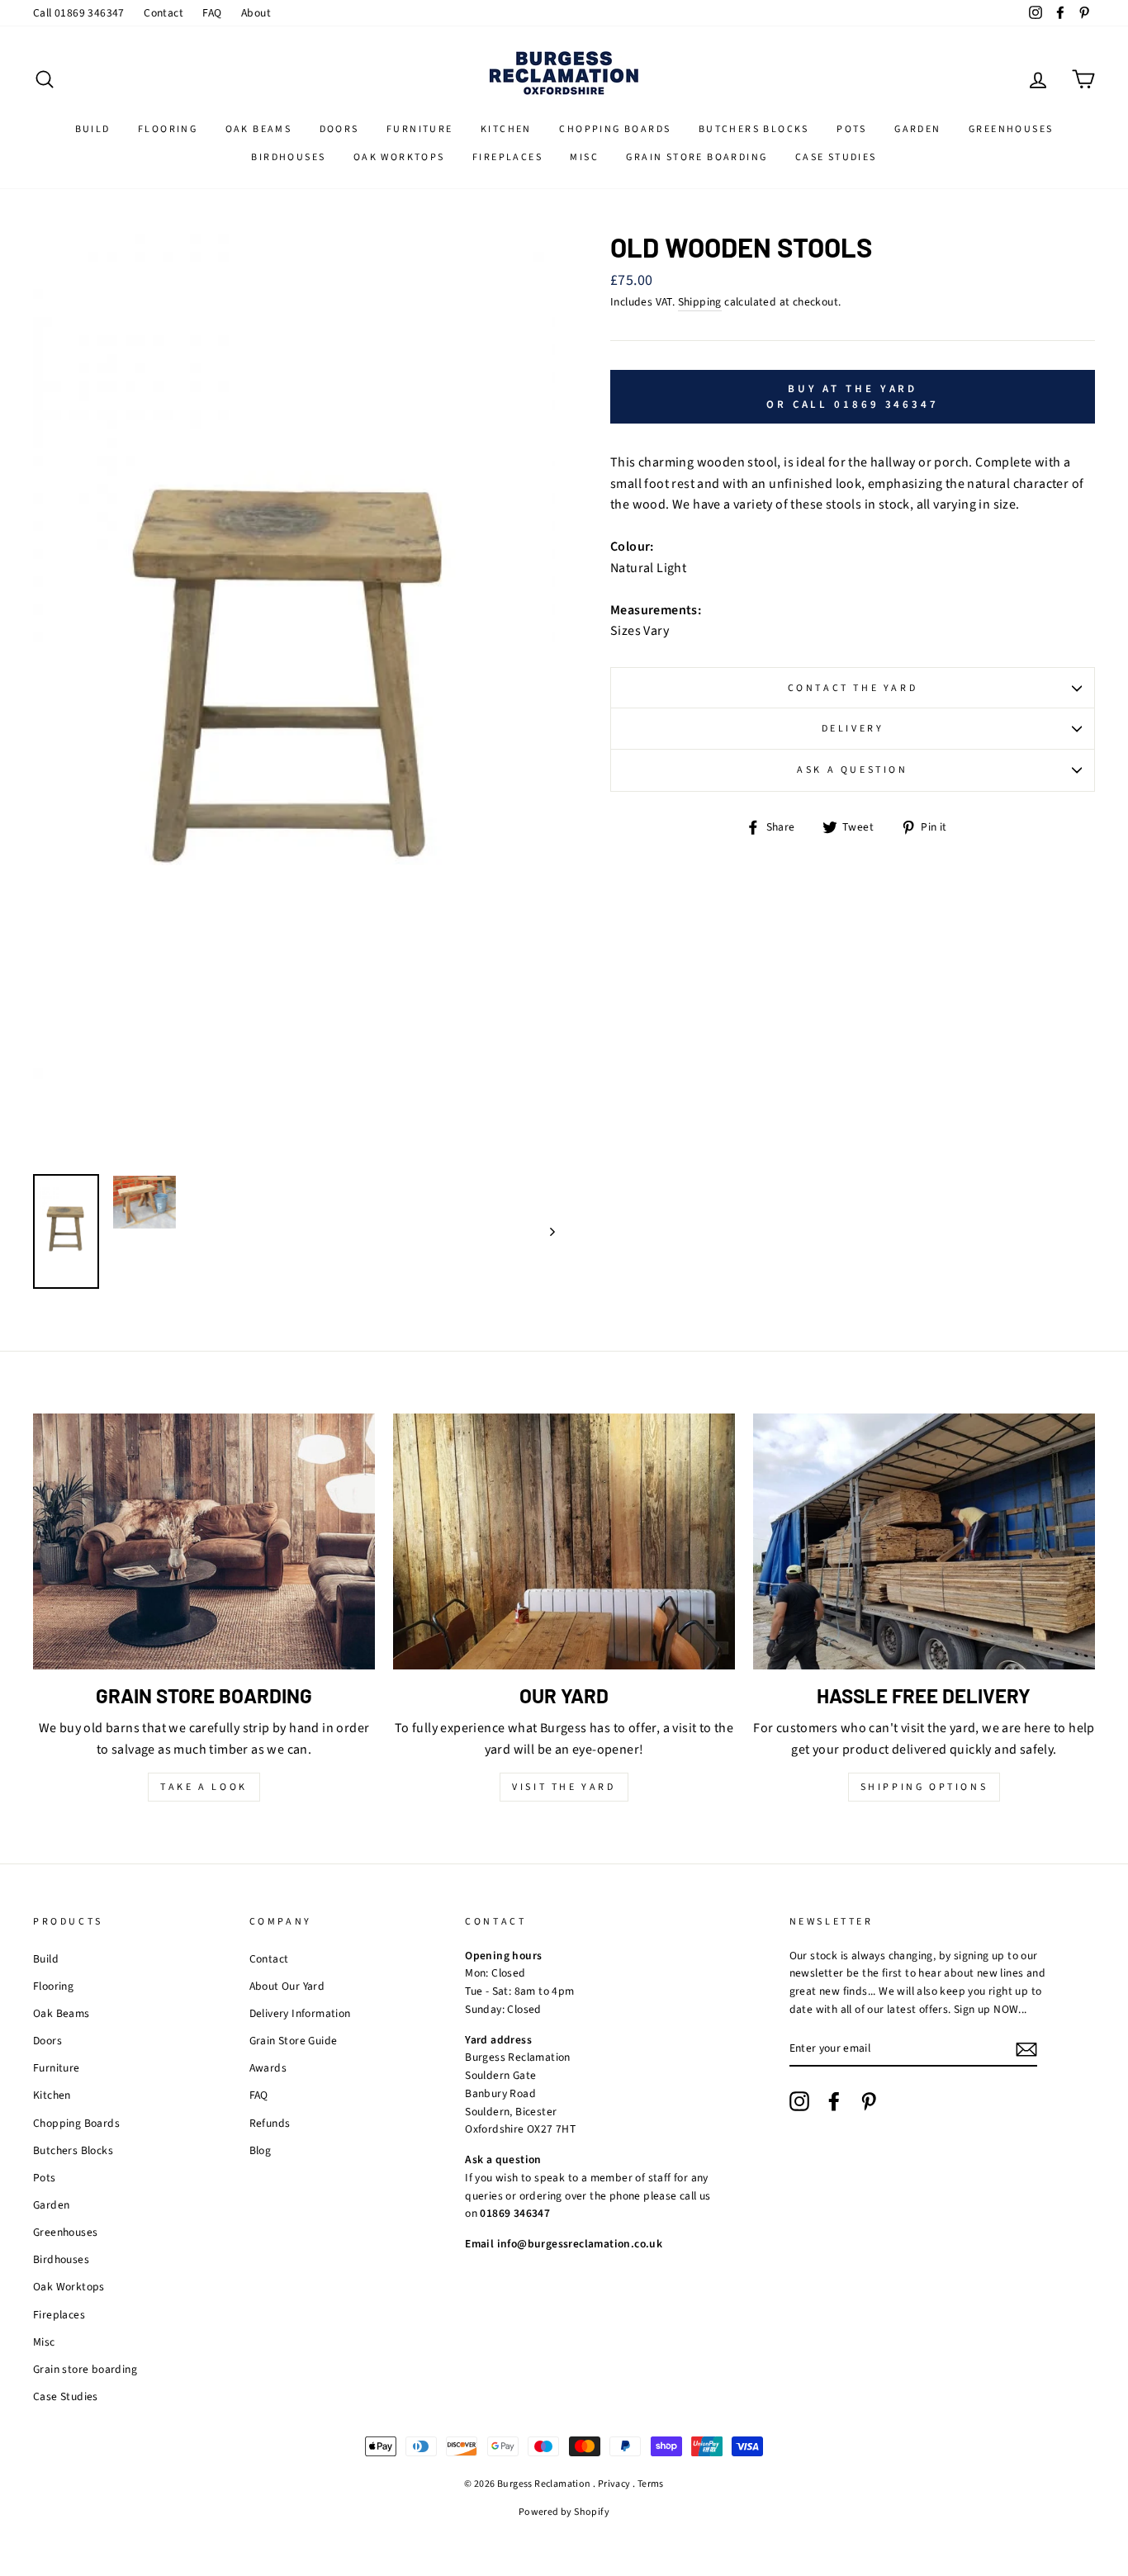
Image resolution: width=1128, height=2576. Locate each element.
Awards (268, 2068)
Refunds (270, 2123)
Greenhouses (1011, 129)
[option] (294, 698)
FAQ (212, 13)
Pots (852, 129)
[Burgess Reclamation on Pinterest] (869, 2101)
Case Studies (836, 157)
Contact (164, 13)
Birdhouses (288, 157)
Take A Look (204, 1787)
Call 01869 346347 (79, 13)
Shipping (700, 302)
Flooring (168, 129)
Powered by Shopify (564, 2512)
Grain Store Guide (294, 2041)
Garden (917, 129)
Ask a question (852, 770)
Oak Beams (259, 129)
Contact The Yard (853, 688)
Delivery (853, 729)
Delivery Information (300, 2013)
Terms (651, 2484)
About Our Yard (287, 1986)
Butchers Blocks (754, 129)
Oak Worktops (399, 157)
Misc (584, 157)
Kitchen (506, 129)
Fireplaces (507, 157)
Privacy (614, 2484)
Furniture (420, 129)
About (256, 13)
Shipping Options (924, 1787)
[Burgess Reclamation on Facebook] (834, 2101)
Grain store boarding (697, 157)
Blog (261, 2150)
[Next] (545, 1231)
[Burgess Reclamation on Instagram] (799, 2101)
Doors (339, 129)
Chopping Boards (615, 129)
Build (93, 129)
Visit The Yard (564, 1787)
